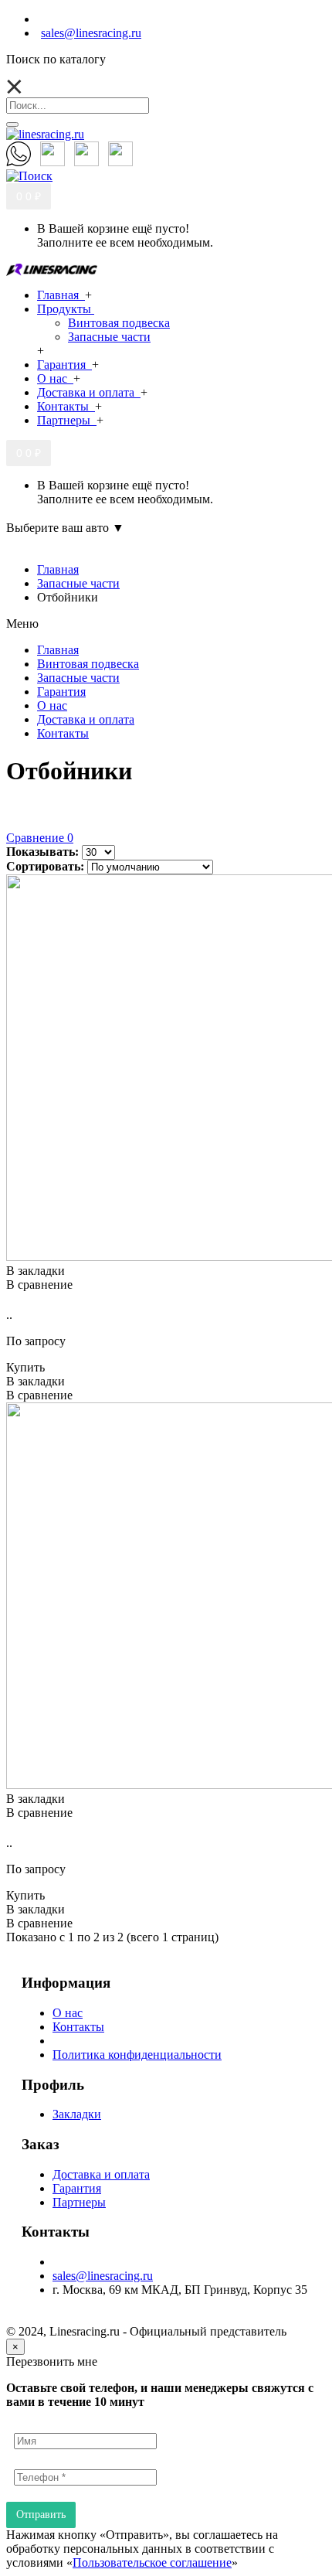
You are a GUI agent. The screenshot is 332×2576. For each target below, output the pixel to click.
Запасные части (109, 337)
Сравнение (40, 838)
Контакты (78, 2027)
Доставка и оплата (101, 2174)
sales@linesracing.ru (103, 2276)
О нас (68, 2013)
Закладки (77, 2114)
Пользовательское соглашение (152, 2562)
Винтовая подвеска (119, 323)
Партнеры (79, 2202)
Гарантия (77, 2188)
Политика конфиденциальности (137, 2055)
